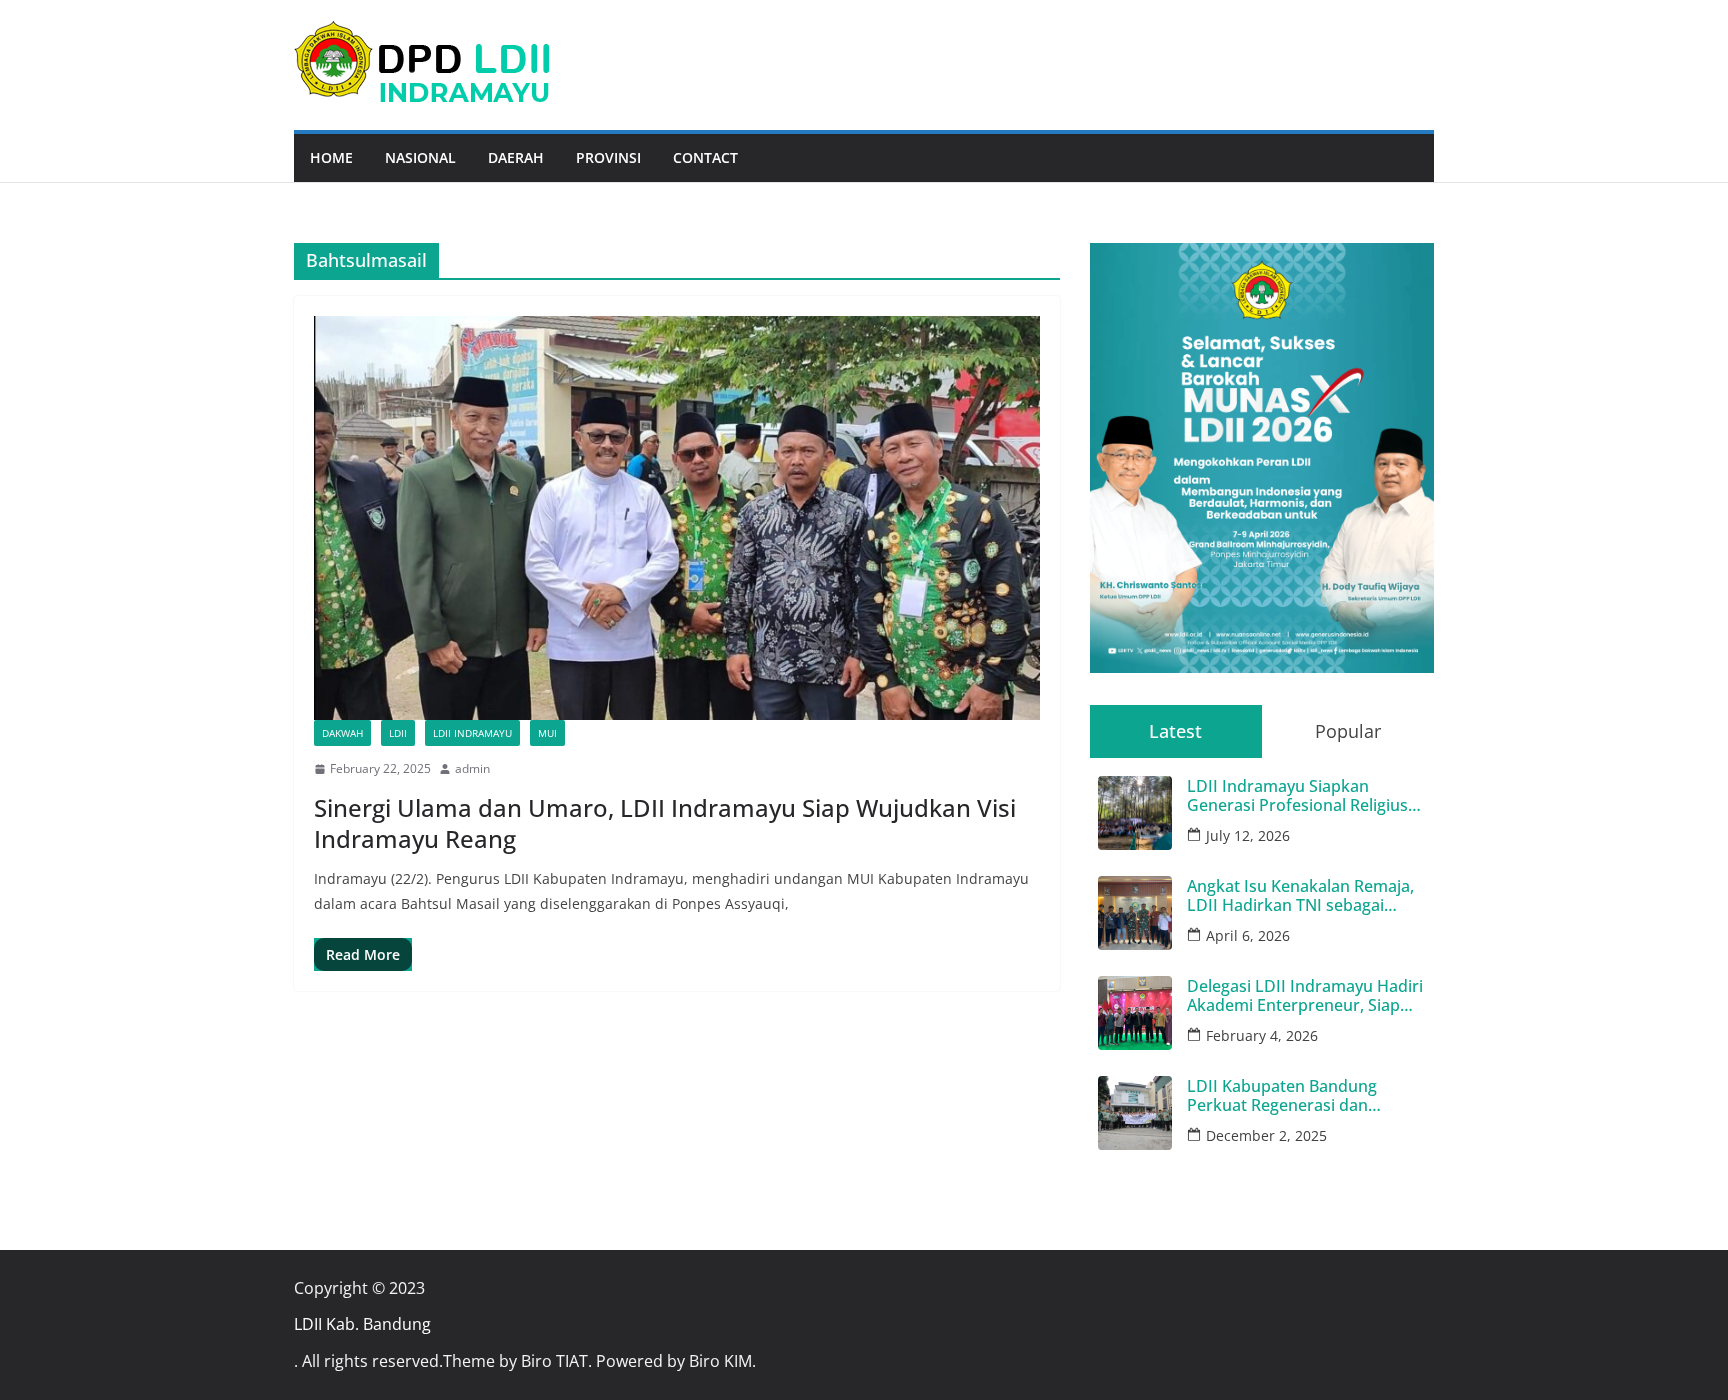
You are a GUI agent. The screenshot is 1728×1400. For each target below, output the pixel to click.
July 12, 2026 (1248, 835)
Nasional (420, 157)
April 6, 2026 (1248, 935)
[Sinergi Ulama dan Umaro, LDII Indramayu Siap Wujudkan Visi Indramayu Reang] (677, 518)
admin (472, 768)
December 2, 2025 (1266, 1135)
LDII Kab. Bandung (362, 1324)
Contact (705, 157)
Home (331, 157)
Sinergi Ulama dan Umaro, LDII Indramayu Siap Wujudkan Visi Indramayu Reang (665, 823)
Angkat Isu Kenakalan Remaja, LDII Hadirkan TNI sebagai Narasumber (1300, 896)
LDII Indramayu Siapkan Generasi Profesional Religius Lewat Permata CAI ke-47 (1297, 796)
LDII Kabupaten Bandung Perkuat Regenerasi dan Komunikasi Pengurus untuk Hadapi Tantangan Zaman (1294, 1096)
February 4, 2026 (1262, 1035)
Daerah (516, 157)
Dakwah (342, 733)
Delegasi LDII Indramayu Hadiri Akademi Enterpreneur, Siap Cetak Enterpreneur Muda (1305, 996)
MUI (547, 733)
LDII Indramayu (472, 733)
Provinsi (608, 157)
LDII (398, 733)
